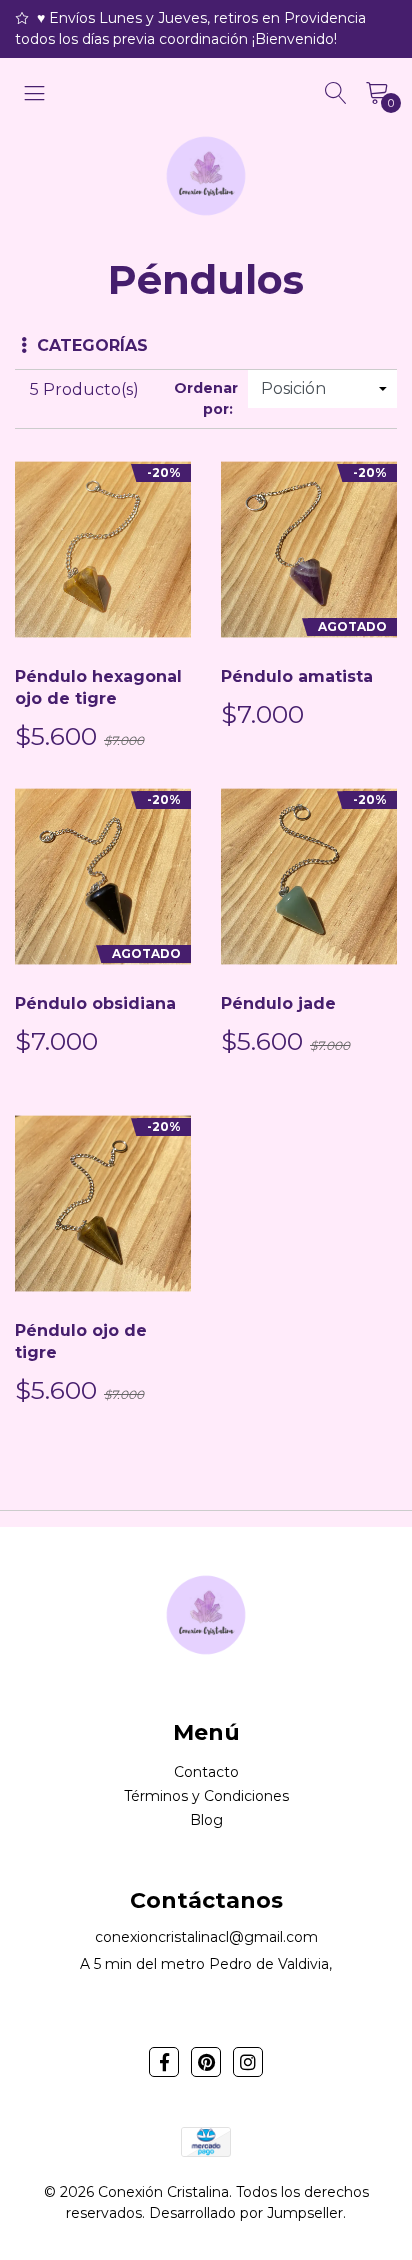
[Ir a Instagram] (248, 2062)
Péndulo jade (278, 1003)
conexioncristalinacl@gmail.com (206, 1937)
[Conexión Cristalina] (206, 176)
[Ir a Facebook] (164, 2062)
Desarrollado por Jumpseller (246, 2213)
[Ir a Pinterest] (206, 2062)
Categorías (92, 345)
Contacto (206, 1772)
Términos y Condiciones (206, 1796)
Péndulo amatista (297, 676)
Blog (206, 1820)
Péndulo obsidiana (95, 1003)
